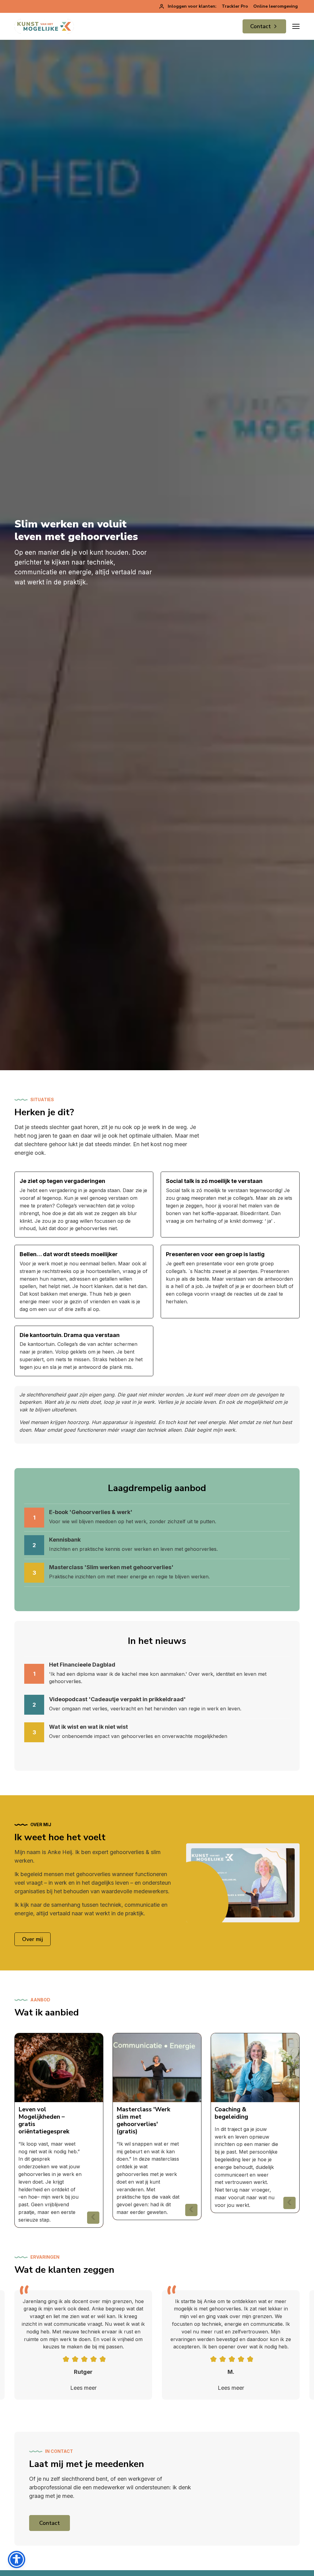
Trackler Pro (235, 6)
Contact (260, 26)
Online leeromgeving (276, 6)
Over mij (33, 1939)
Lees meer (83, 2388)
